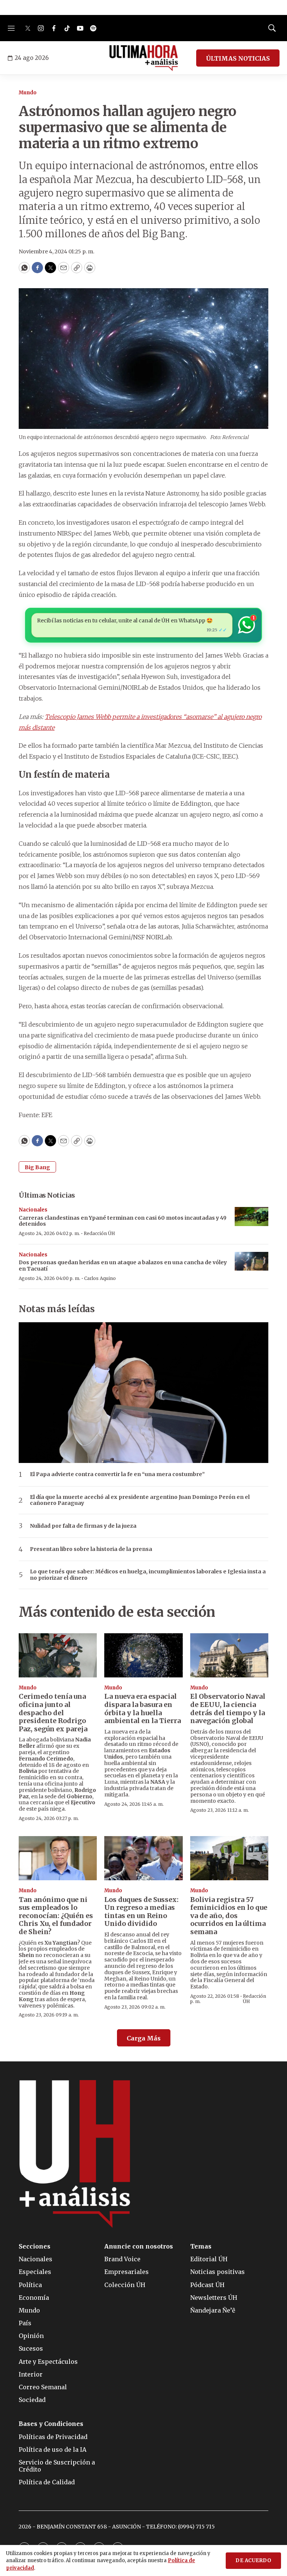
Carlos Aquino (100, 1278)
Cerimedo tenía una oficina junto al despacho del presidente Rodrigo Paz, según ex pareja (53, 1712)
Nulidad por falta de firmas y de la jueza (83, 1526)
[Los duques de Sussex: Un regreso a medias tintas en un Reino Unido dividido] (143, 1858)
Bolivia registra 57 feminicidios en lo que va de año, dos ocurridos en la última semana (229, 1916)
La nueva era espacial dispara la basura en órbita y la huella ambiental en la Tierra (143, 1708)
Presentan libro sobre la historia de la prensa (91, 1549)
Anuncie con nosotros (139, 2246)
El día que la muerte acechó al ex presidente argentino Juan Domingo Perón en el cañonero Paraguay (140, 1500)
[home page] (144, 58)
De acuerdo (253, 2560)
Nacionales (33, 1210)
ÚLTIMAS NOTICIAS (238, 58)
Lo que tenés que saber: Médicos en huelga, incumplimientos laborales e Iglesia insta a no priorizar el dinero (148, 1575)
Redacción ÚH (99, 1233)
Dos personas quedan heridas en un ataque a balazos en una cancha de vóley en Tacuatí (123, 1266)
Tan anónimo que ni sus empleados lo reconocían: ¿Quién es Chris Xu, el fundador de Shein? (56, 1916)
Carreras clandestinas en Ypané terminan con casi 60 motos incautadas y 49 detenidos (123, 1221)
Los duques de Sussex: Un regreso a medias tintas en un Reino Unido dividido (141, 1912)
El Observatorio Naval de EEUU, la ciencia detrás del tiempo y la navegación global (228, 1708)
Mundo (28, 93)
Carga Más (144, 2038)
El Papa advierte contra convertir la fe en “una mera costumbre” (117, 1474)
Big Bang (37, 1167)
